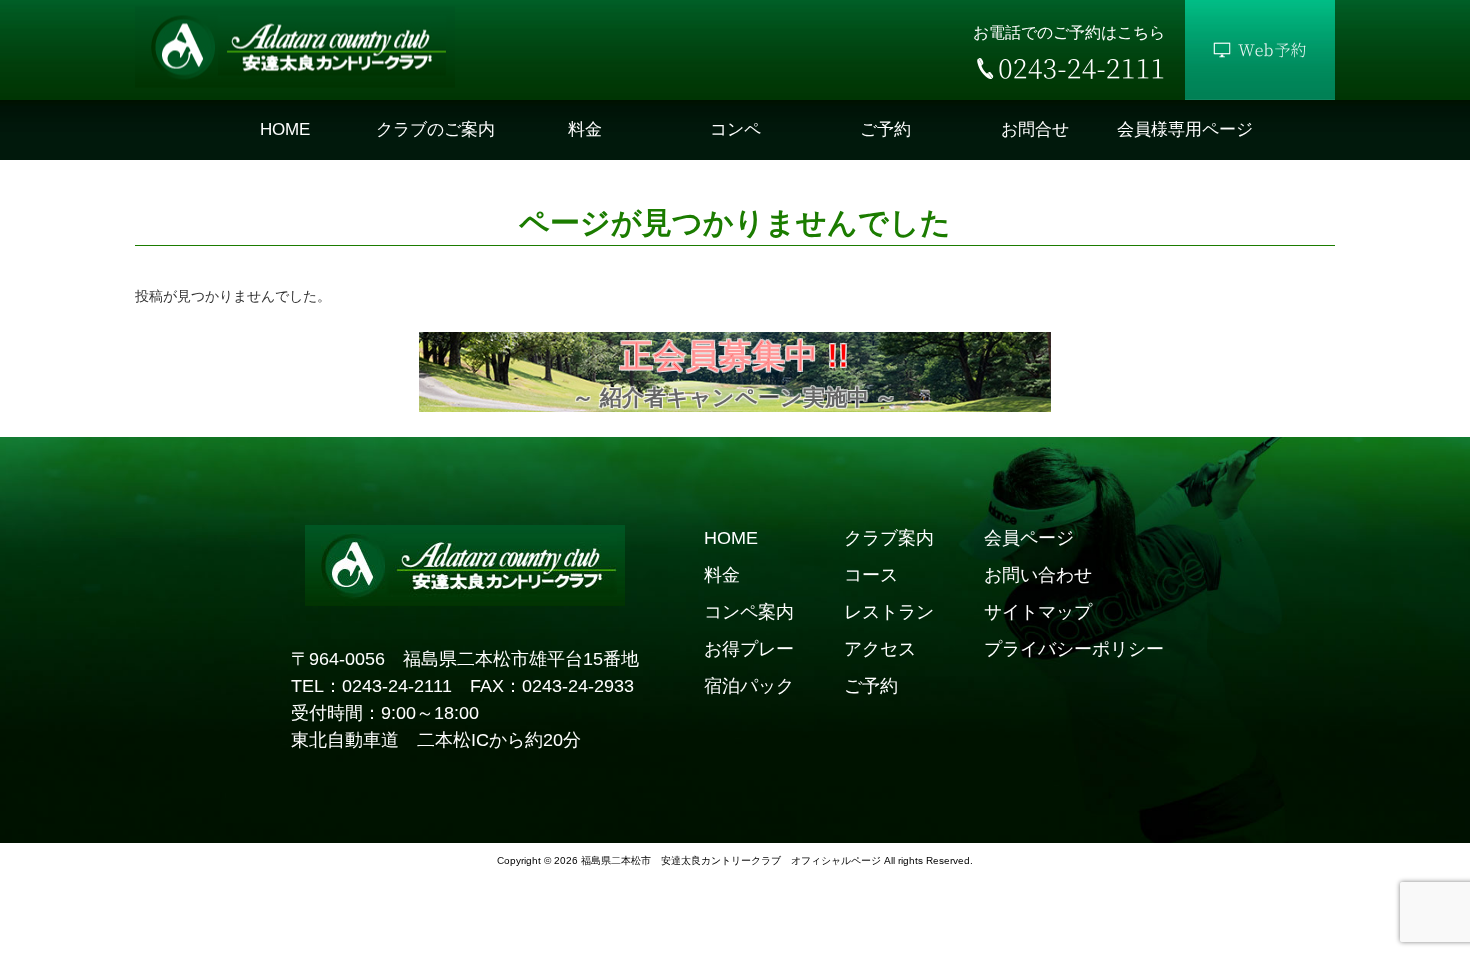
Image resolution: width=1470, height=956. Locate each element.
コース (871, 575)
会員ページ (1029, 538)
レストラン (889, 612)
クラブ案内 (889, 538)
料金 (722, 575)
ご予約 (871, 686)
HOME (731, 538)
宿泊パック (749, 686)
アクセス (880, 649)
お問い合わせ (1038, 575)
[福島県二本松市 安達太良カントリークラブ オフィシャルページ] (295, 83)
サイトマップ (1038, 612)
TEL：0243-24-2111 (371, 686)
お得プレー (749, 649)
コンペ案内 (749, 612)
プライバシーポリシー (1074, 649)
